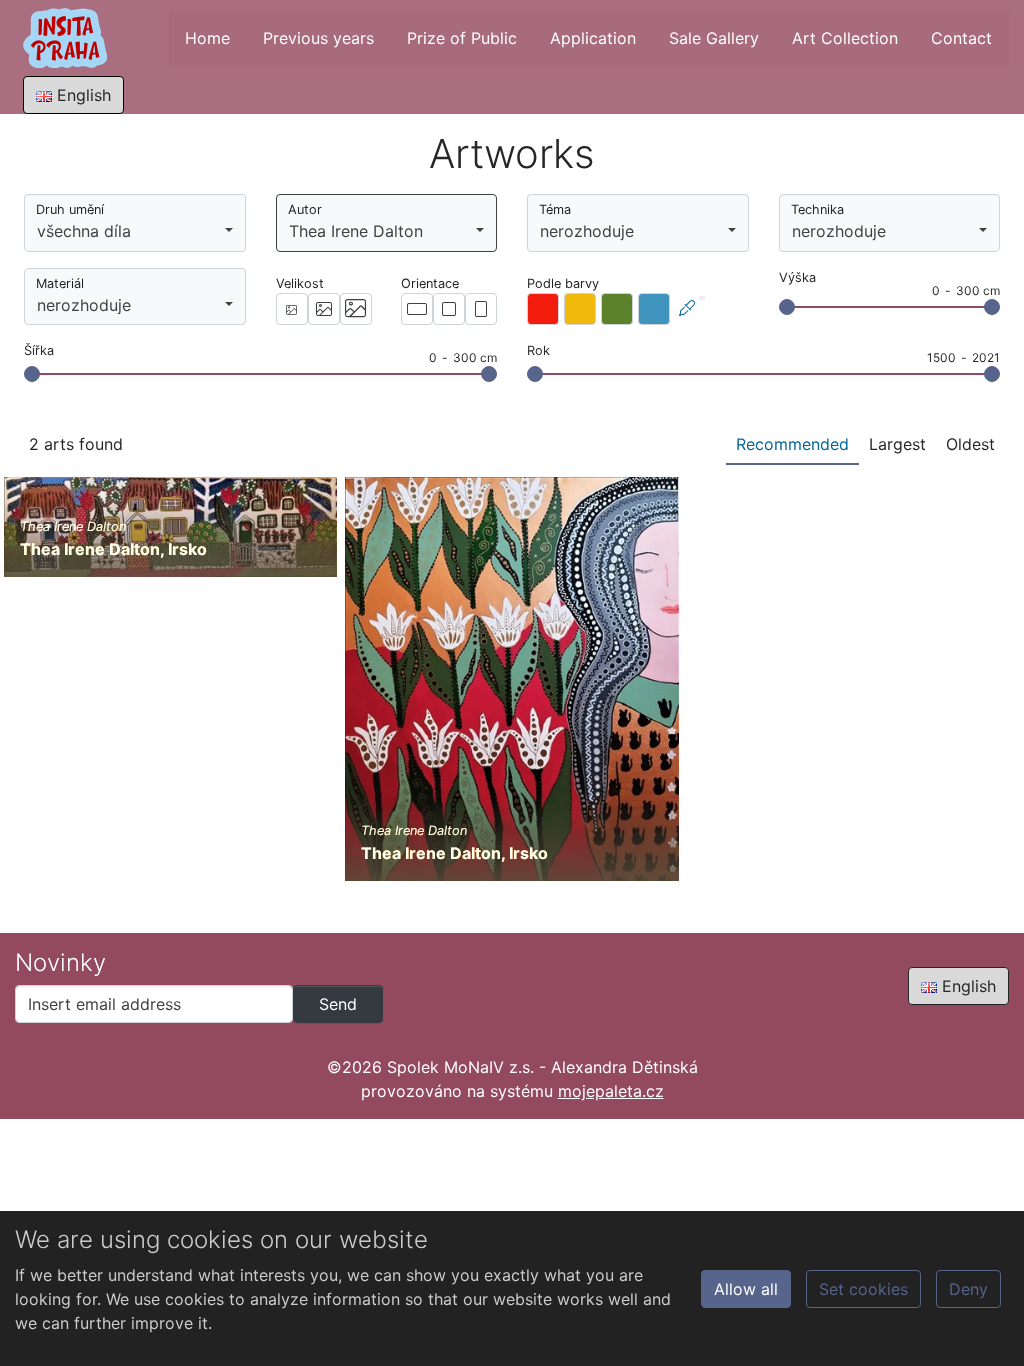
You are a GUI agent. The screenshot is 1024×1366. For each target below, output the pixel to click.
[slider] (787, 307)
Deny (968, 1289)
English (81, 95)
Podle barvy (563, 283)
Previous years (318, 38)
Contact (961, 38)
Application (593, 38)
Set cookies (863, 1289)
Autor (305, 209)
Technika (817, 209)
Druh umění (70, 209)
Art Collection (845, 38)
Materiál (60, 283)
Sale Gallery (714, 38)
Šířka (39, 350)
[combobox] (135, 223)
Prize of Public (462, 38)
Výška (797, 277)
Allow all (746, 1289)
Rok (538, 350)
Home (207, 38)
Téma (555, 209)
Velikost (300, 283)
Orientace (430, 283)
